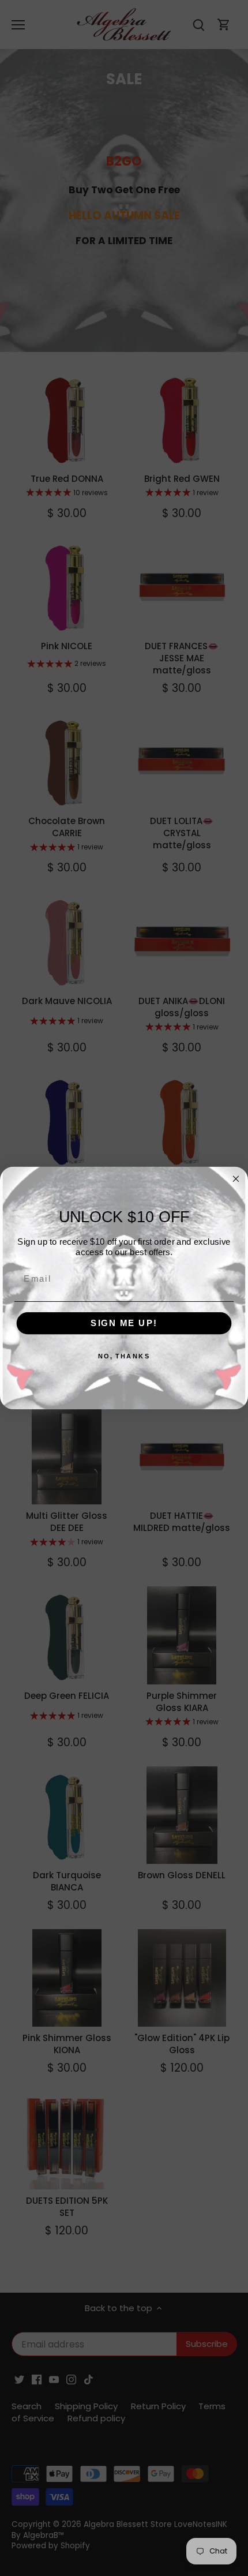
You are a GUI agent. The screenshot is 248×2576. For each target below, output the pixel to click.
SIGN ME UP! (124, 1323)
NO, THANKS (124, 1356)
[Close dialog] (236, 1179)
